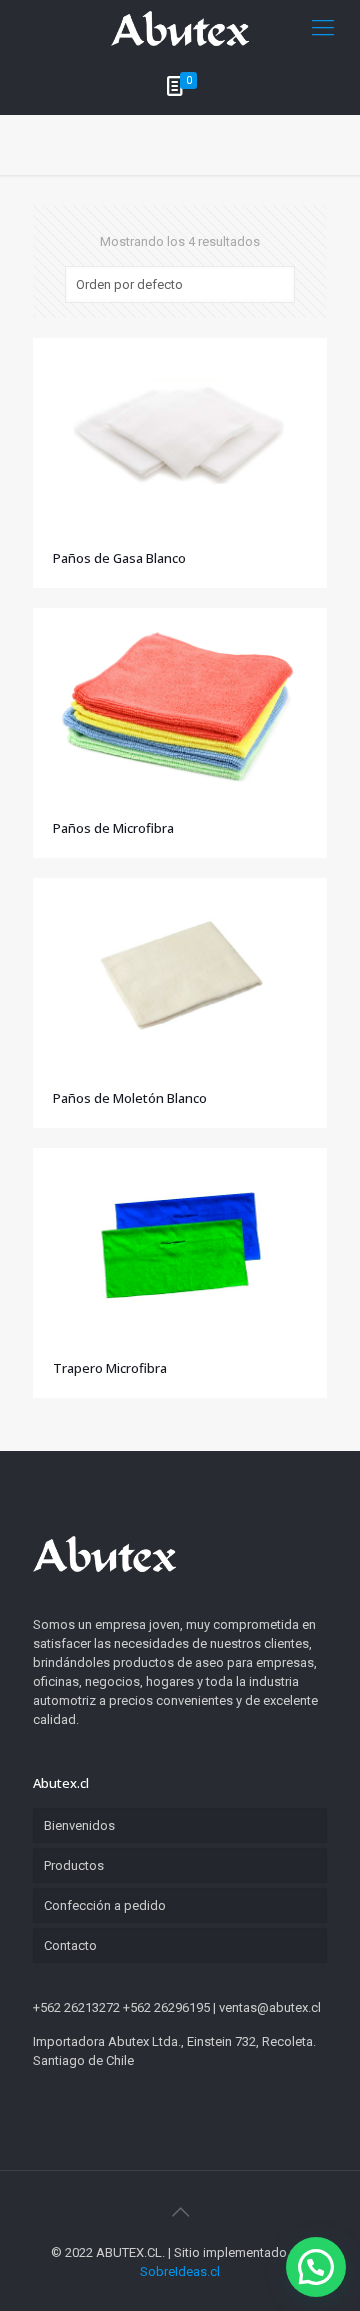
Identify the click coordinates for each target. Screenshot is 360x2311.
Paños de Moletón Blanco (130, 1098)
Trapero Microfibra (110, 1368)
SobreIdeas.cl (180, 2271)
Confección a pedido (105, 1905)
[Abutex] (180, 27)
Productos (74, 1865)
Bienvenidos (79, 1825)
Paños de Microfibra (113, 828)
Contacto (70, 1945)
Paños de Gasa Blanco (119, 558)
